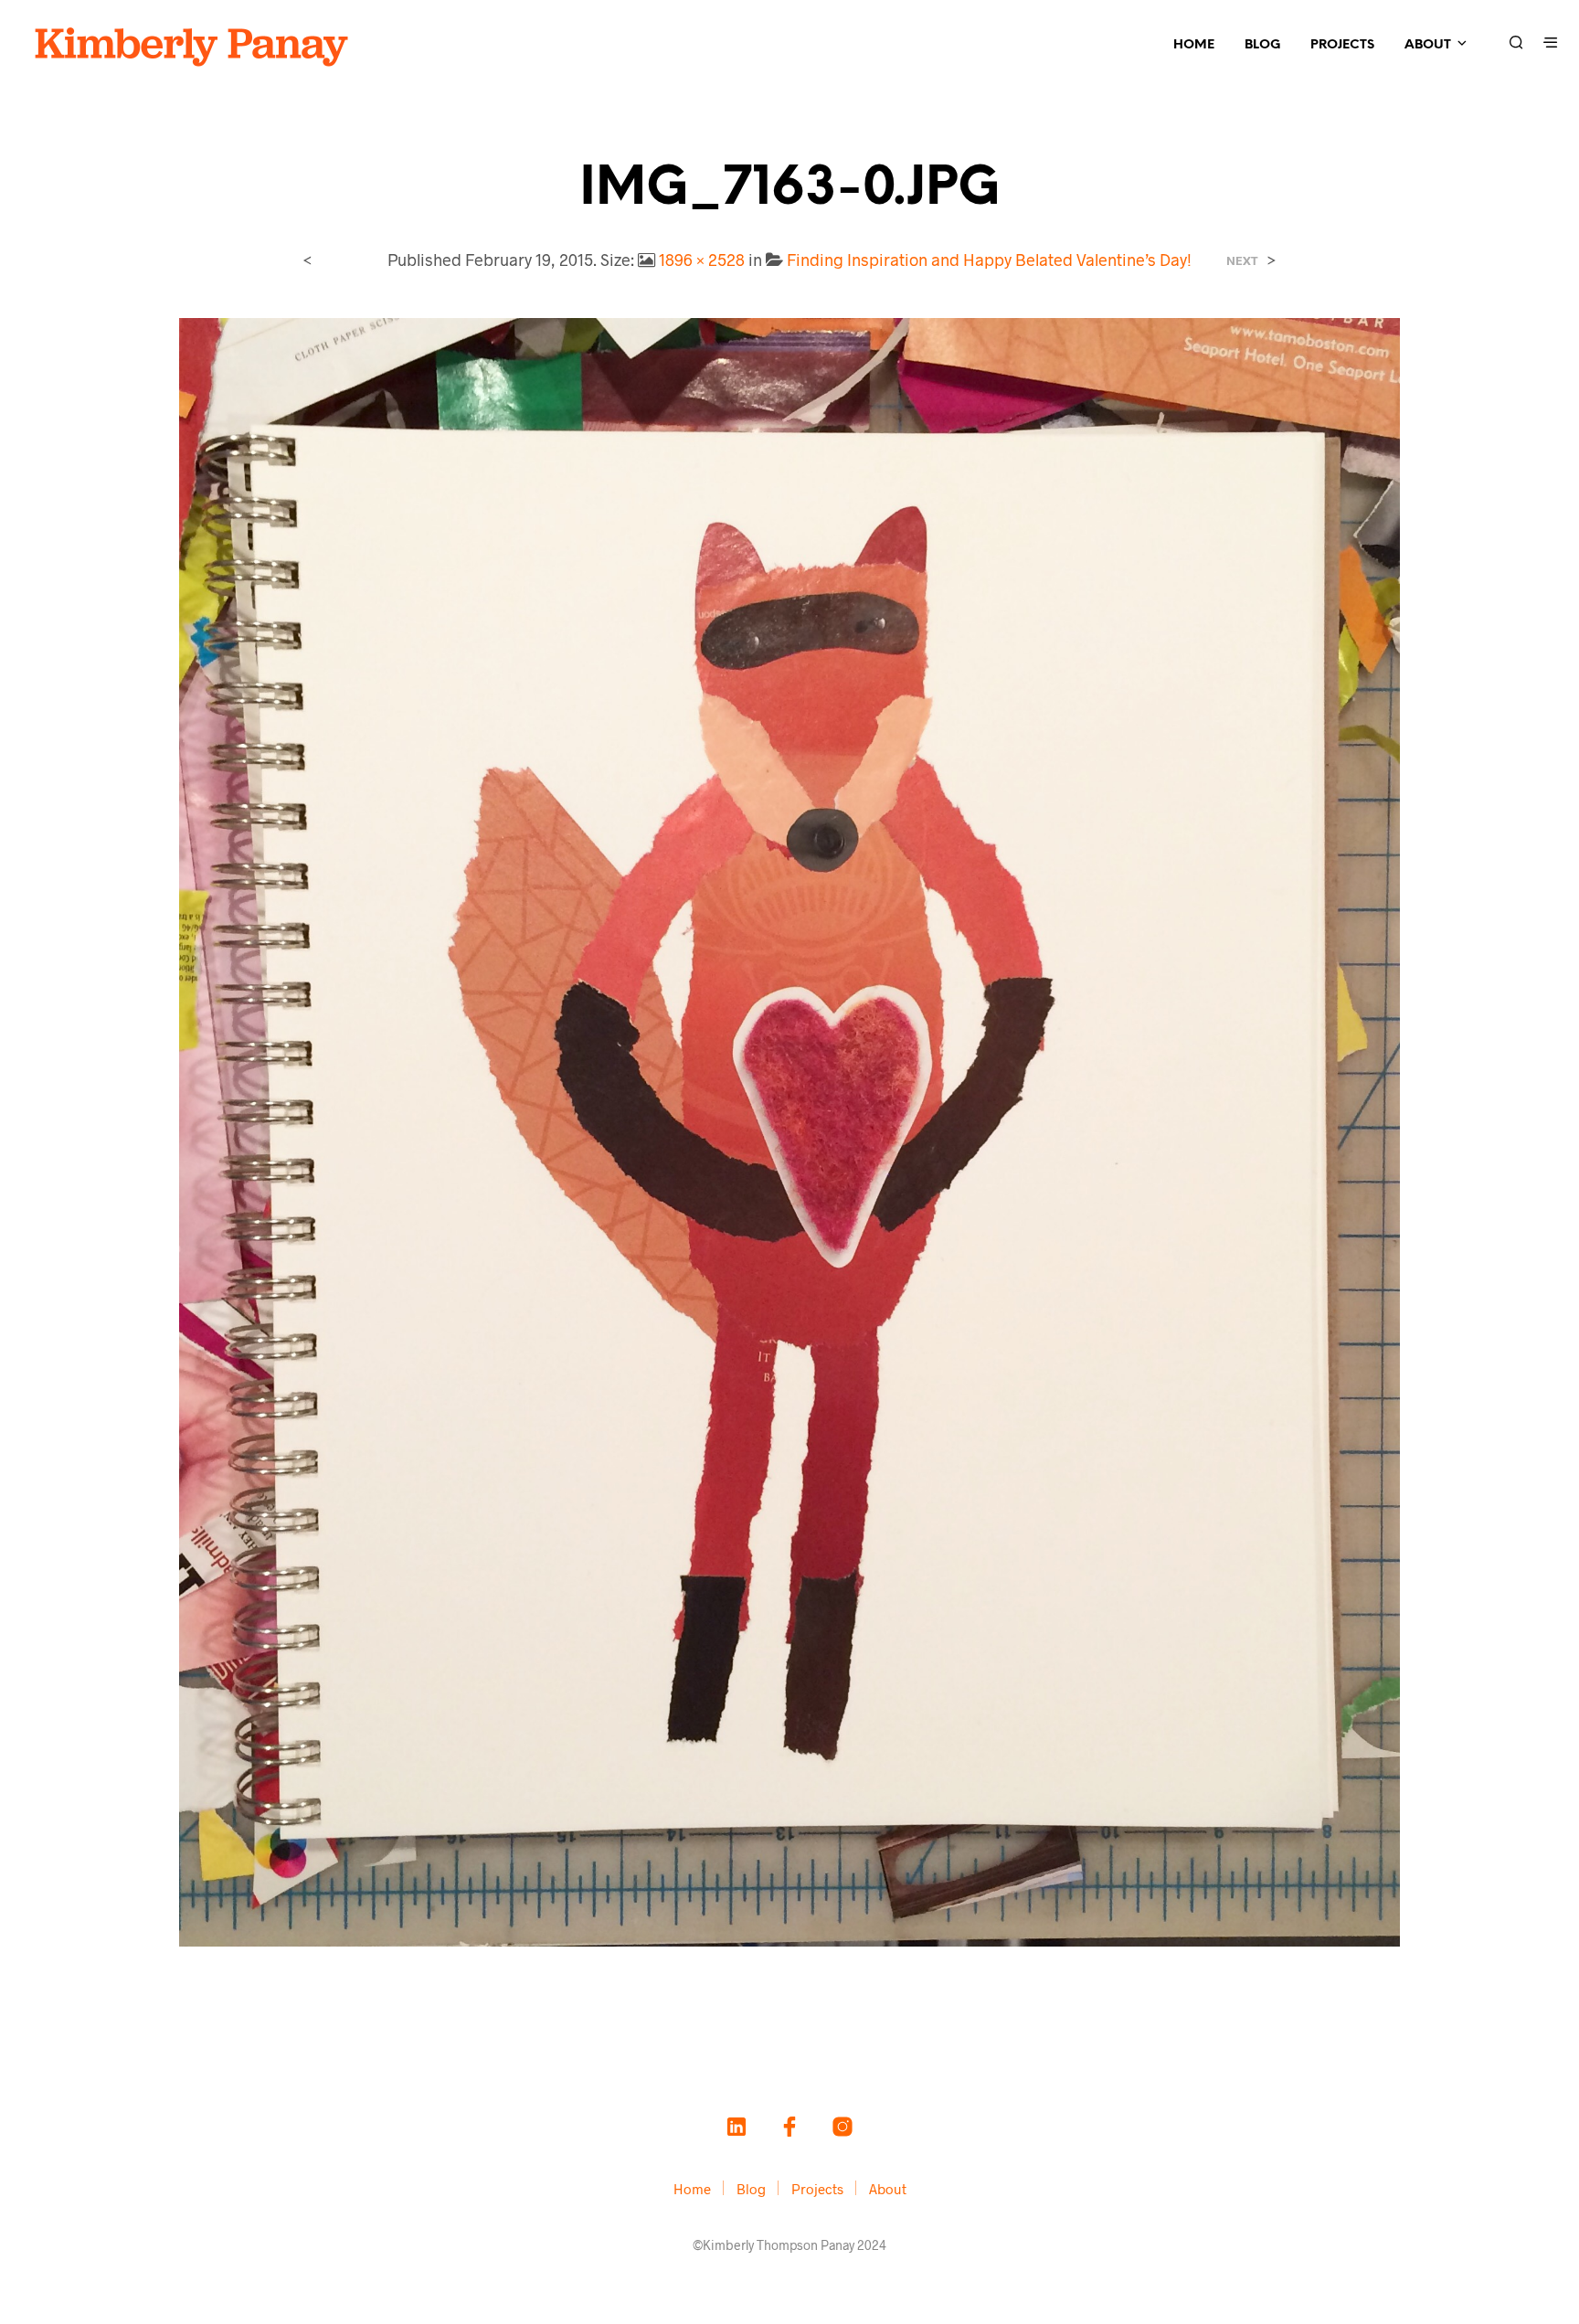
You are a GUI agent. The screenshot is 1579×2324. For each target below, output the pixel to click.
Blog (1262, 45)
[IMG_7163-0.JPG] (790, 1130)
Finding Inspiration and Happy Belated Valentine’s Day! (989, 260)
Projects (1342, 45)
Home (1194, 45)
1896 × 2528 (702, 260)
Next (1242, 261)
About (1428, 45)
